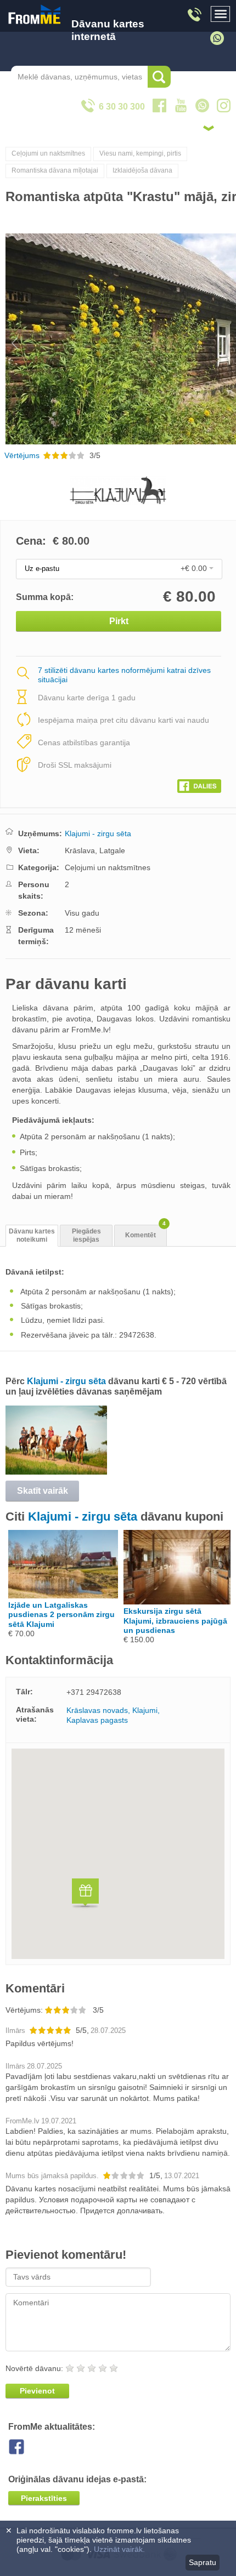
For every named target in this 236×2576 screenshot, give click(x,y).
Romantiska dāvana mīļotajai (55, 170)
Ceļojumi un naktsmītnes (48, 153)
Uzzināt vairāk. (119, 2549)
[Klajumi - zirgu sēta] (56, 1472)
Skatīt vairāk (43, 1491)
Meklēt (159, 77)
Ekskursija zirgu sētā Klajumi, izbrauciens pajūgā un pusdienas (175, 1620)
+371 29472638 (94, 1692)
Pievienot (37, 2391)
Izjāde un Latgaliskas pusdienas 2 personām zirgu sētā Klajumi (61, 1614)
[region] (118, 1854)
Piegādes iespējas (86, 1235)
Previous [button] (10, 339)
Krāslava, (81, 850)
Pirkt (119, 621)
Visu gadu (82, 913)
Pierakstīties (44, 2498)
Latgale (112, 850)
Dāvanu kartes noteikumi (32, 1235)
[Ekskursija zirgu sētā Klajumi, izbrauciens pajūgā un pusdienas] (178, 1602)
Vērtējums (22, 455)
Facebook (25, 2447)
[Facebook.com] (199, 784)
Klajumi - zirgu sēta (98, 833)
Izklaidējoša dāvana (142, 170)
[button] (85, 1895)
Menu (221, 14)
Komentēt (145, 1232)
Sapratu (203, 2562)
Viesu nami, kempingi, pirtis (140, 153)
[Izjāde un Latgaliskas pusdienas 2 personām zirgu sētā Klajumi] (63, 1596)
